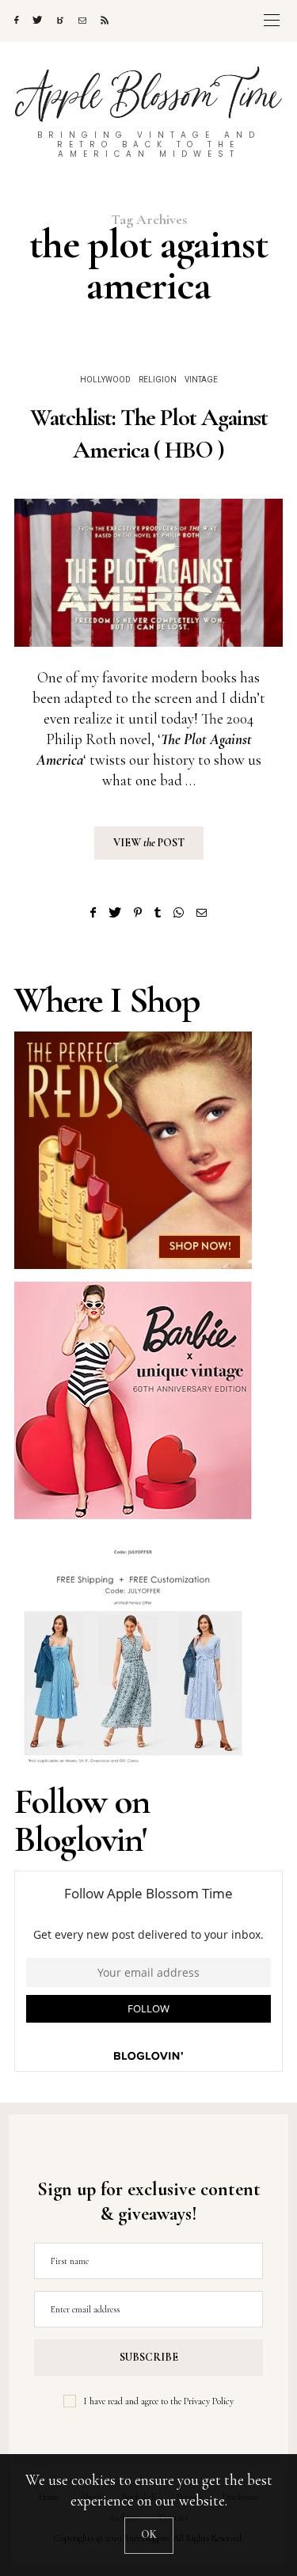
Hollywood (105, 380)
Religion (158, 380)
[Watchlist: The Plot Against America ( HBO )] (148, 573)
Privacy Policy (209, 2401)
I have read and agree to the (159, 2401)
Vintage (201, 380)
